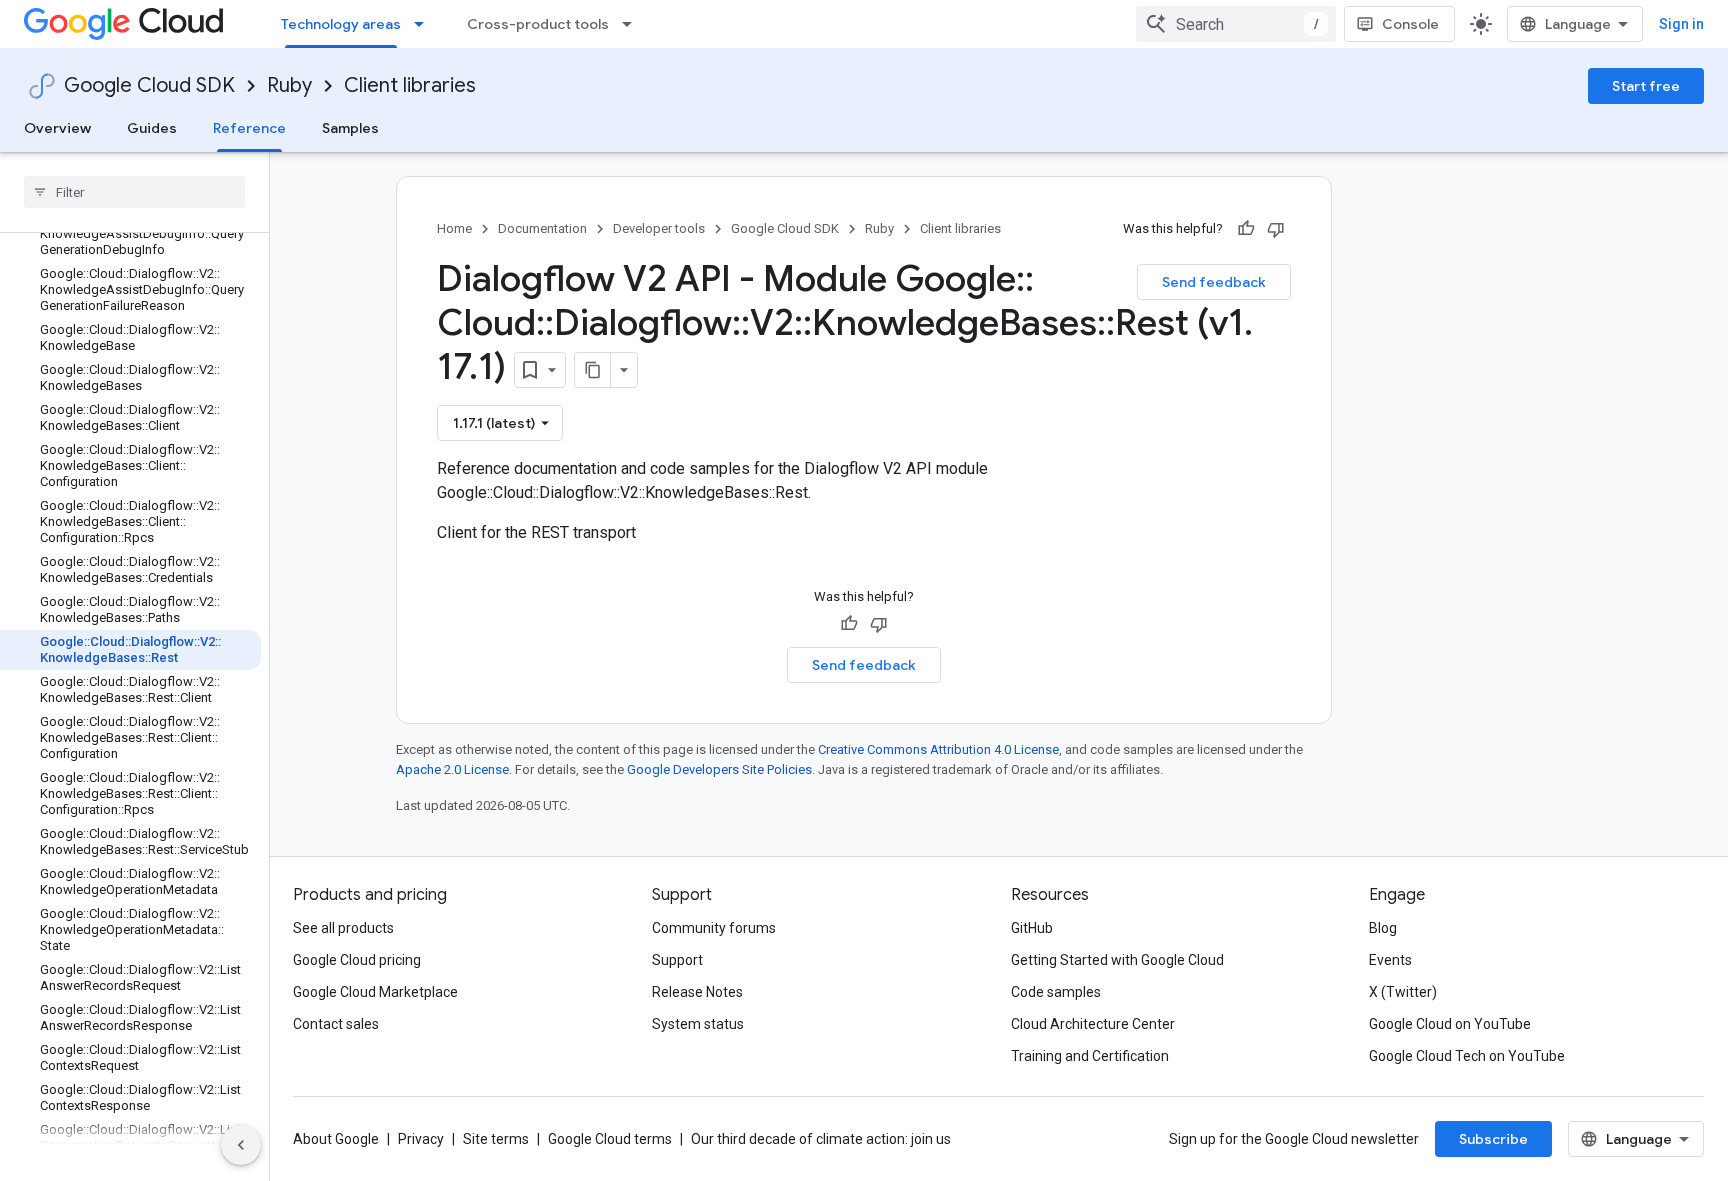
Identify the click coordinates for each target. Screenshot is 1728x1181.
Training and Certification (1090, 1056)
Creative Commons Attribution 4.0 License (938, 749)
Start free (1646, 86)
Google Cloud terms (610, 1139)
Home (454, 228)
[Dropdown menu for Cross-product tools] (633, 24)
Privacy (421, 1139)
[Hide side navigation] (241, 1145)
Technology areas (341, 24)
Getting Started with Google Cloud (1117, 960)
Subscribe (1493, 1139)
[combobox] (1236, 24)
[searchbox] (134, 192)
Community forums (714, 928)
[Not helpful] (1276, 229)
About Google (336, 1139)
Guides (152, 128)
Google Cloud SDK (149, 85)
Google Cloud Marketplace (375, 992)
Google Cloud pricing (357, 960)
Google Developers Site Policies (719, 769)
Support (677, 960)
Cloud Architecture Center (1093, 1024)
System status (698, 1024)
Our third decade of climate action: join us (821, 1139)
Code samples (1056, 992)
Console (1410, 24)
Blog (1383, 928)
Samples (350, 128)
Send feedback (1214, 282)
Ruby (289, 85)
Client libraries (410, 85)
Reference (249, 128)
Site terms (496, 1139)
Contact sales (336, 1024)
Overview (57, 128)
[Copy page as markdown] (593, 370)
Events (1390, 960)
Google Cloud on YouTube (1450, 1024)
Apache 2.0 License (452, 769)
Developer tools (659, 228)
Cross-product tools (538, 24)
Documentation (542, 228)
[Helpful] (1246, 229)
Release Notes (697, 992)
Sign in (1681, 24)
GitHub (1032, 928)
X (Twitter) (1403, 992)
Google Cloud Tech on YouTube (1467, 1056)
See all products (343, 928)
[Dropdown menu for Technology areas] (425, 24)
